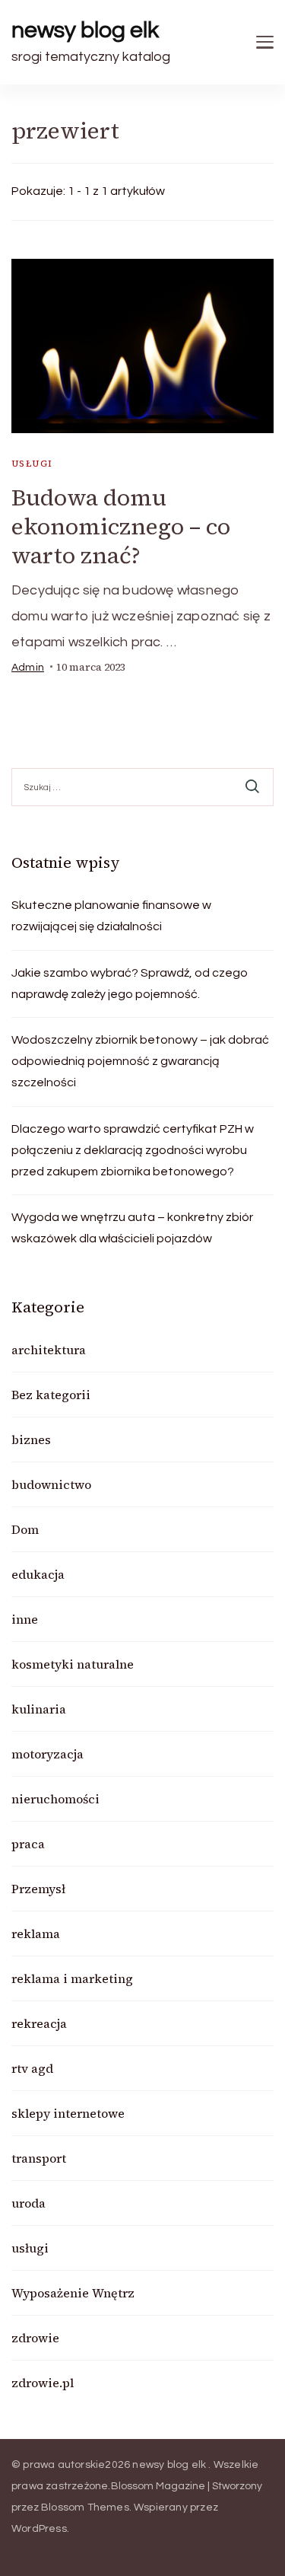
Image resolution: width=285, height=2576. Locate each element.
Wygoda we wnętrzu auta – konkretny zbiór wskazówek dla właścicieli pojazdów (132, 1228)
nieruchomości (55, 1799)
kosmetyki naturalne (73, 1664)
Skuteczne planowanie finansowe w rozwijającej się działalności (111, 916)
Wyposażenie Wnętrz (73, 2293)
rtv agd (32, 2068)
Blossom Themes (85, 2507)
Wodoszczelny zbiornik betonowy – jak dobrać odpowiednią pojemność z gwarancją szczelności (140, 1061)
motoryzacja (47, 1754)
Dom (25, 1529)
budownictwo (51, 1484)
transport (39, 2158)
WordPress (39, 2529)
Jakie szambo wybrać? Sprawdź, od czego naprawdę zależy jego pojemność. (130, 984)
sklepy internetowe (68, 2113)
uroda (28, 2203)
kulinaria (39, 1709)
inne (25, 1619)
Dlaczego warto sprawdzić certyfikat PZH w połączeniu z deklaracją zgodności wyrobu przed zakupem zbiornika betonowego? (133, 1150)
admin (28, 668)
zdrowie (35, 2338)
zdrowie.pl (43, 2383)
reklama (36, 1934)
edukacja (38, 1574)
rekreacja (39, 2023)
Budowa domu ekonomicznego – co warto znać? (121, 526)
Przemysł (38, 1889)
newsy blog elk (85, 30)
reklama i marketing (72, 1978)
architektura (49, 1350)
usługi (32, 464)
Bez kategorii (51, 1395)
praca (28, 1844)
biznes (31, 1439)
